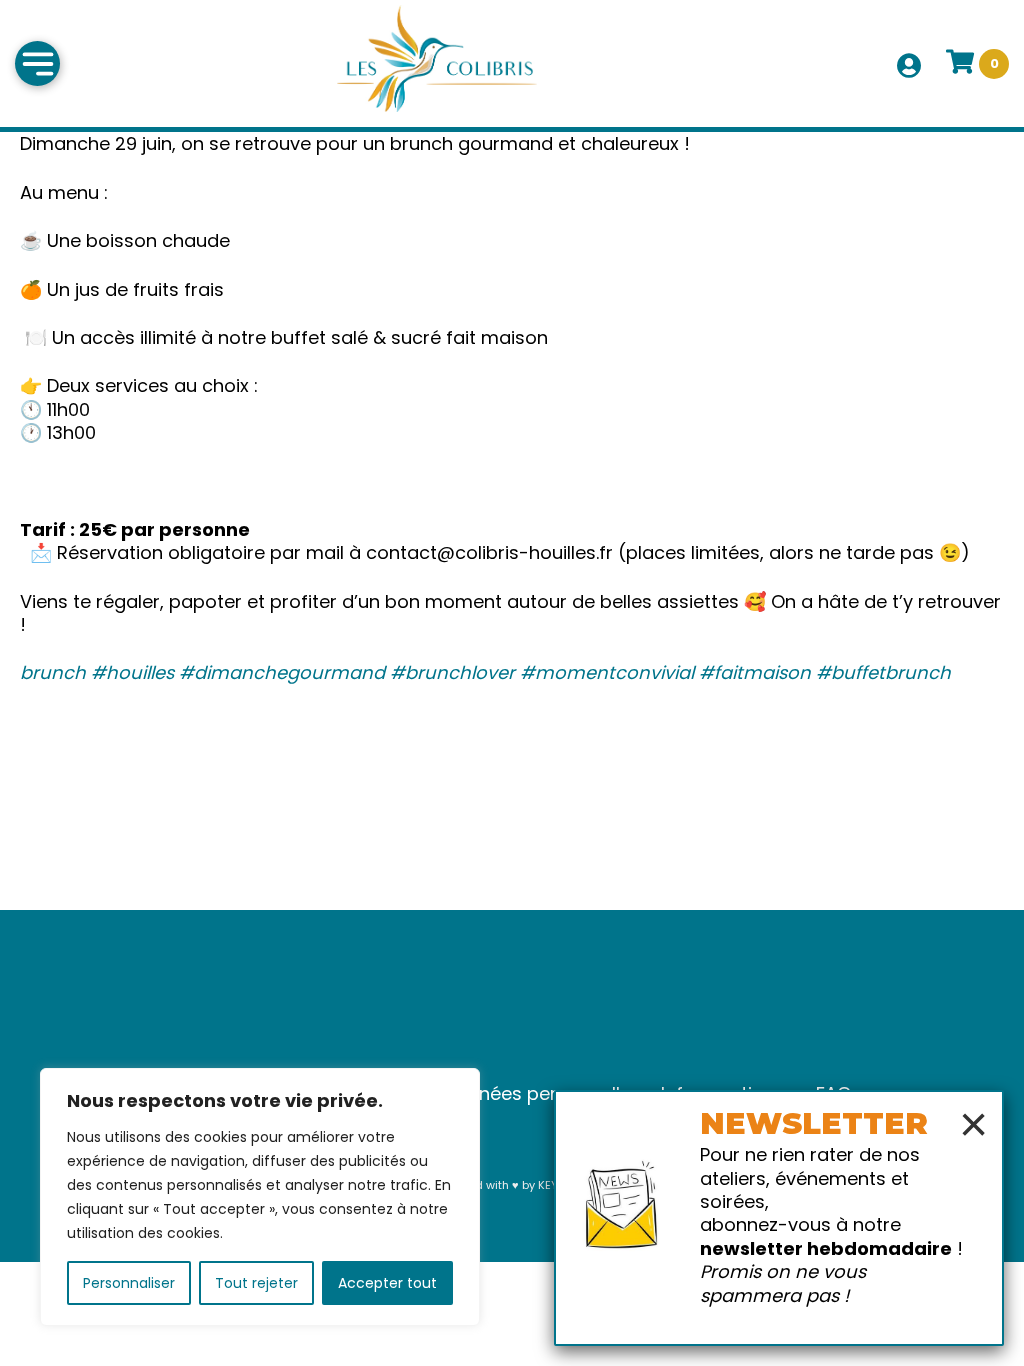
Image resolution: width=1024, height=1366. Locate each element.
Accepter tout (387, 1283)
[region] (260, 1197)
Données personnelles (542, 1093)
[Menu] (37, 63)
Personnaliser (129, 1283)
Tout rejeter (256, 1283)
